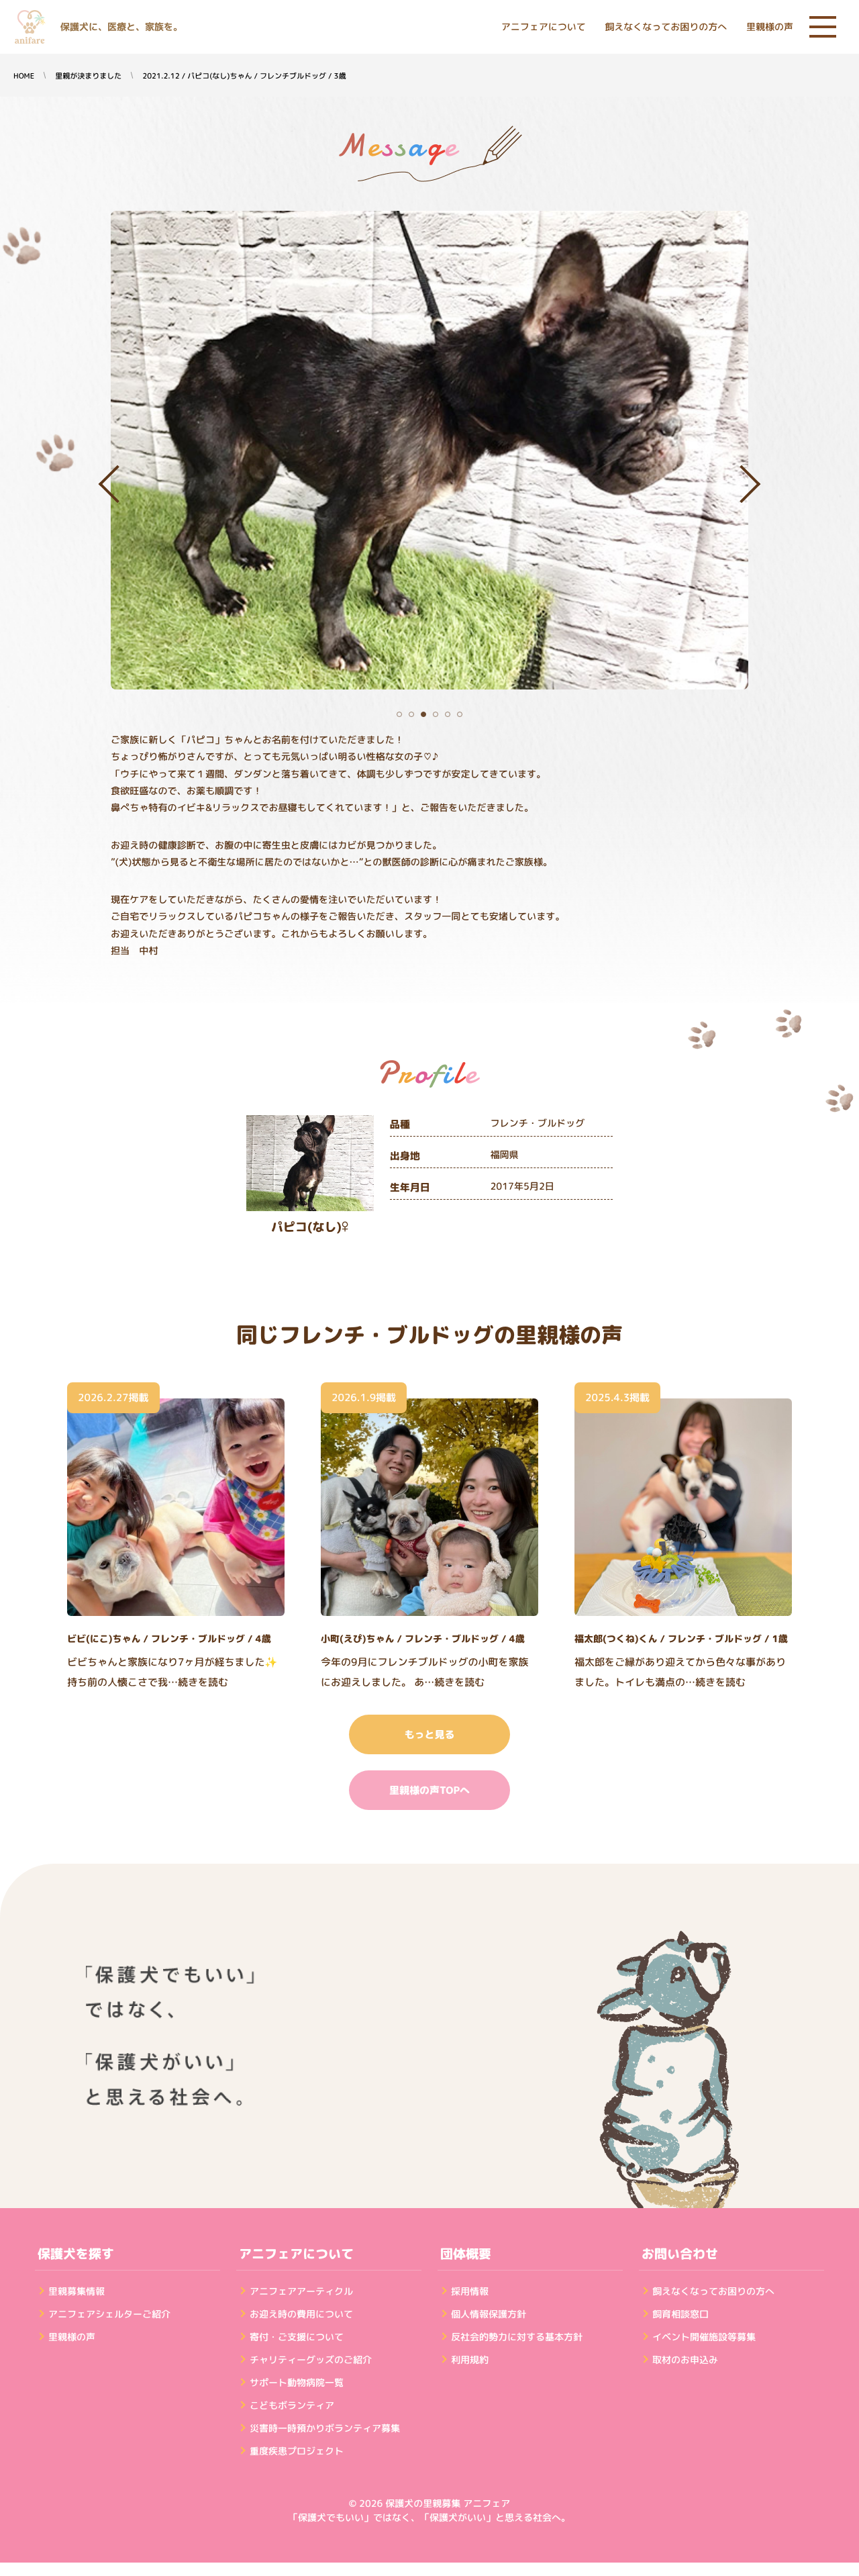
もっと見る (429, 1734)
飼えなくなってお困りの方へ (666, 27)
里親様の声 (770, 27)
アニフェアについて (544, 27)
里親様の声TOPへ (429, 1790)
